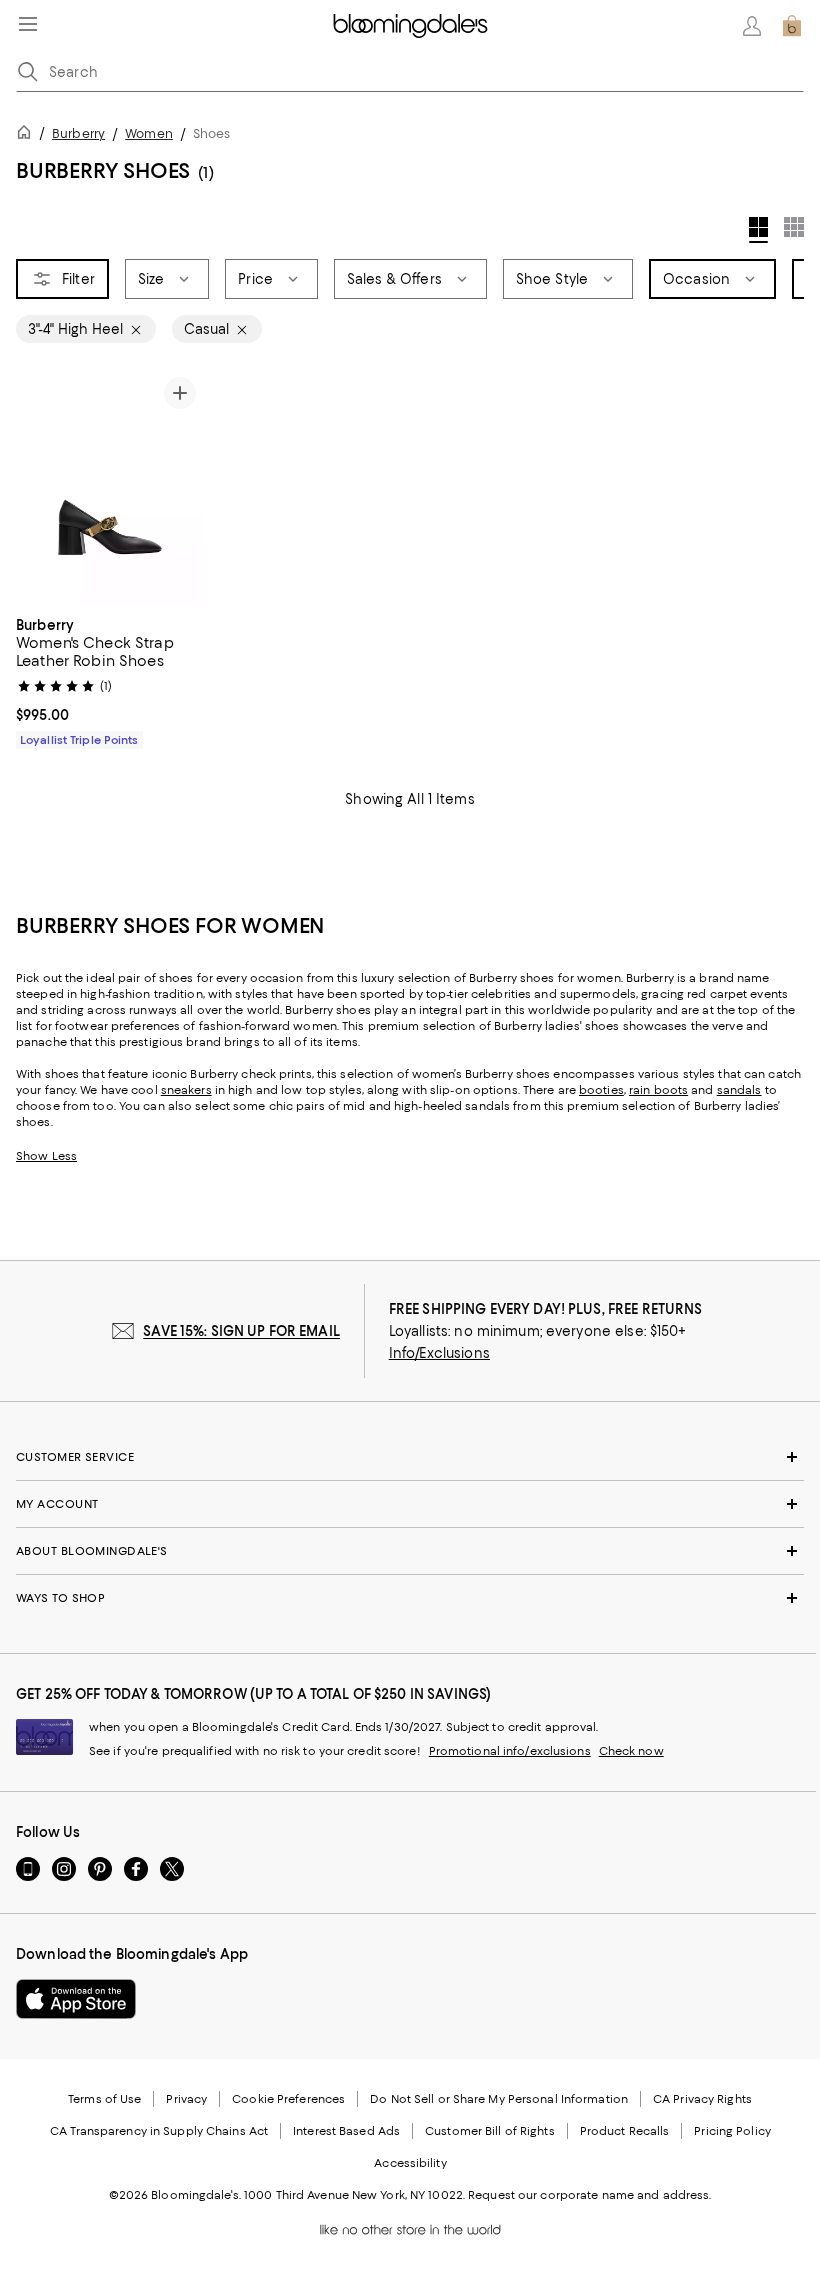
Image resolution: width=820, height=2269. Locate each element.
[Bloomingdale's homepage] (28, 135)
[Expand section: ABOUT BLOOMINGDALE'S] (410, 1551)
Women (149, 133)
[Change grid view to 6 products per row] (794, 227)
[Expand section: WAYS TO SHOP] (410, 1598)
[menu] (28, 24)
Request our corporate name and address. (589, 2195)
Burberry (78, 133)
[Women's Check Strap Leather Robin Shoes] (110, 486)
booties (601, 1090)
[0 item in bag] (792, 26)
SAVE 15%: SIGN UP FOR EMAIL (241, 1331)
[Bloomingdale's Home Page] (410, 26)
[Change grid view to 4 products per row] (758, 230)
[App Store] (76, 1999)
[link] (110, 680)
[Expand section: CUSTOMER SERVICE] (410, 1457)
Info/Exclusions (439, 1353)
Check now (631, 1751)
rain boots (658, 1090)
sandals (739, 1090)
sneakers (186, 1090)
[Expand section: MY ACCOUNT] (410, 1504)
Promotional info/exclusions (510, 1751)
